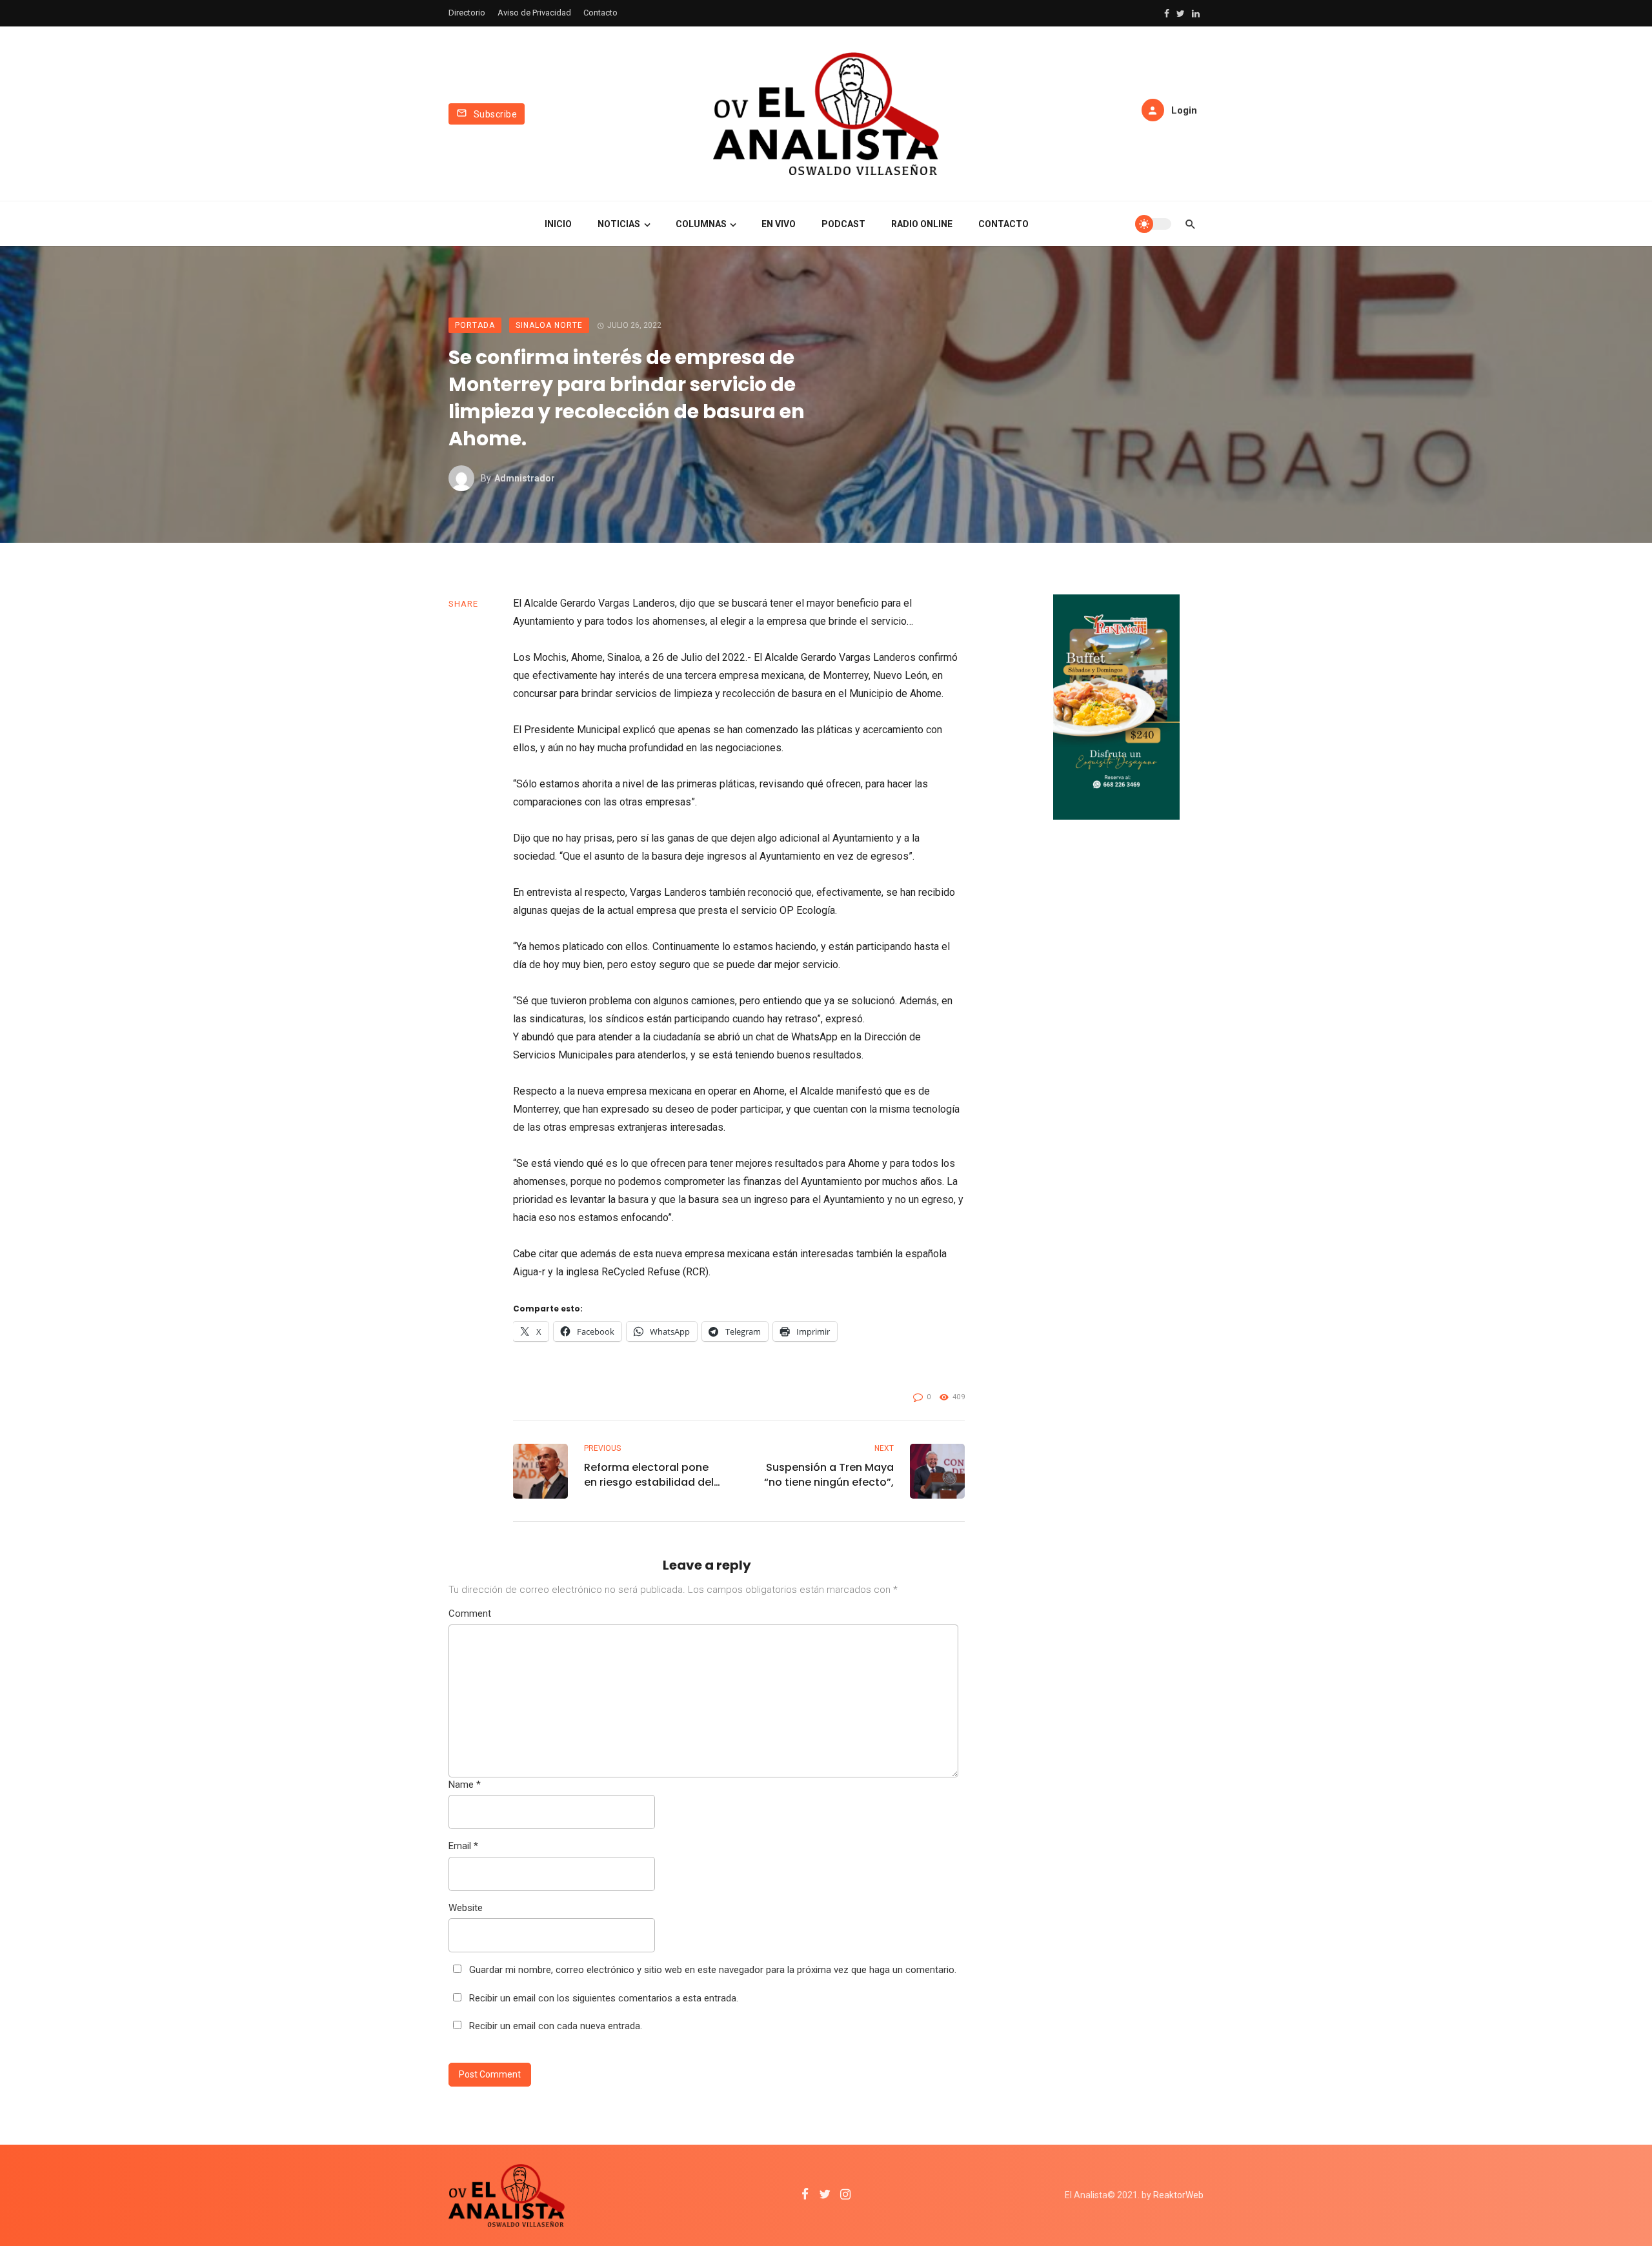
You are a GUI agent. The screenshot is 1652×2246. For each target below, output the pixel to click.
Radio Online (922, 224)
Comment (470, 1614)
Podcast (843, 224)
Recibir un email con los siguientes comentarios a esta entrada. (604, 1998)
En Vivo (779, 224)
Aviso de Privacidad (534, 13)
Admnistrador (525, 478)
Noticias (619, 224)
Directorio (467, 13)
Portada (475, 325)
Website (466, 1908)
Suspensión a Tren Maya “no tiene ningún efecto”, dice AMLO (829, 1475)
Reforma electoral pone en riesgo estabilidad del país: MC (649, 1475)
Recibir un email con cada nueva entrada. (556, 2026)
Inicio (558, 224)
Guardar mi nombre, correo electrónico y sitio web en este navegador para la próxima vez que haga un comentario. (713, 1970)
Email (463, 1846)
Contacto (600, 13)
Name (465, 1785)
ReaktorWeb (1178, 2195)
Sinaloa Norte (549, 325)
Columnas (701, 224)
